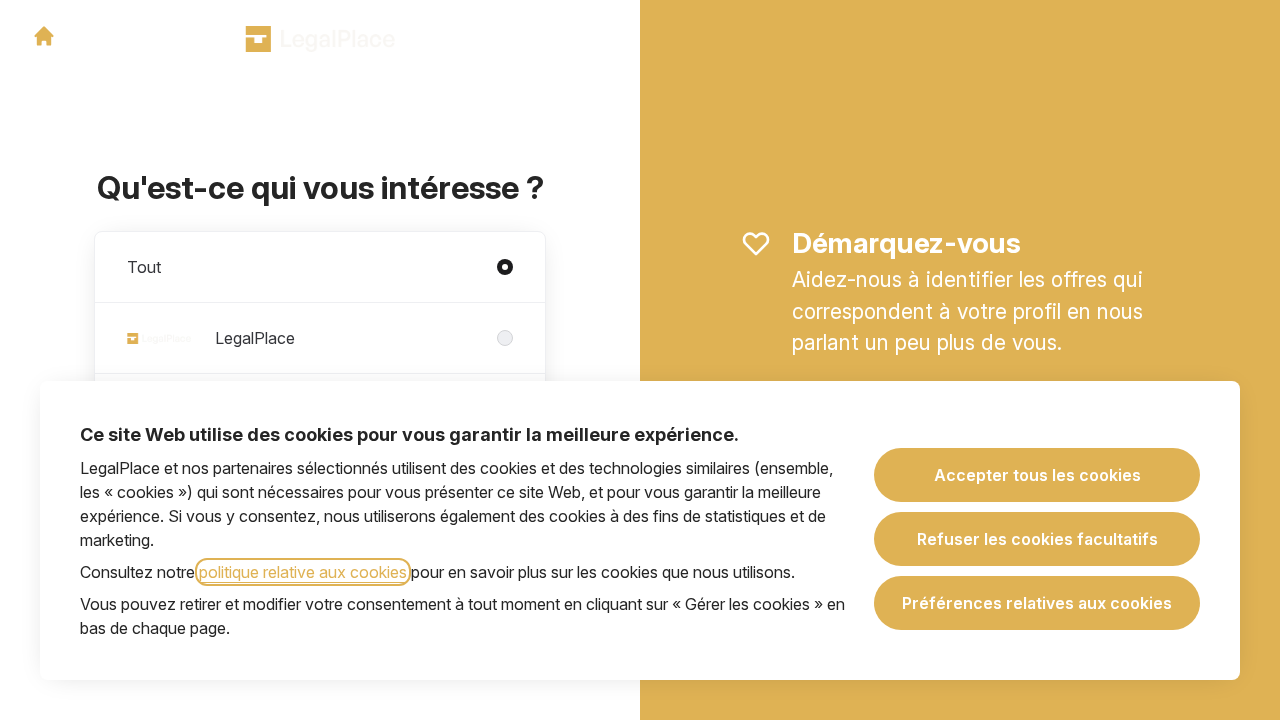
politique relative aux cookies (303, 572)
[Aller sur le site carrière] (44, 36)
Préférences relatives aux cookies (1037, 603)
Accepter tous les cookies (1037, 475)
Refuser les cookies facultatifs (1037, 539)
